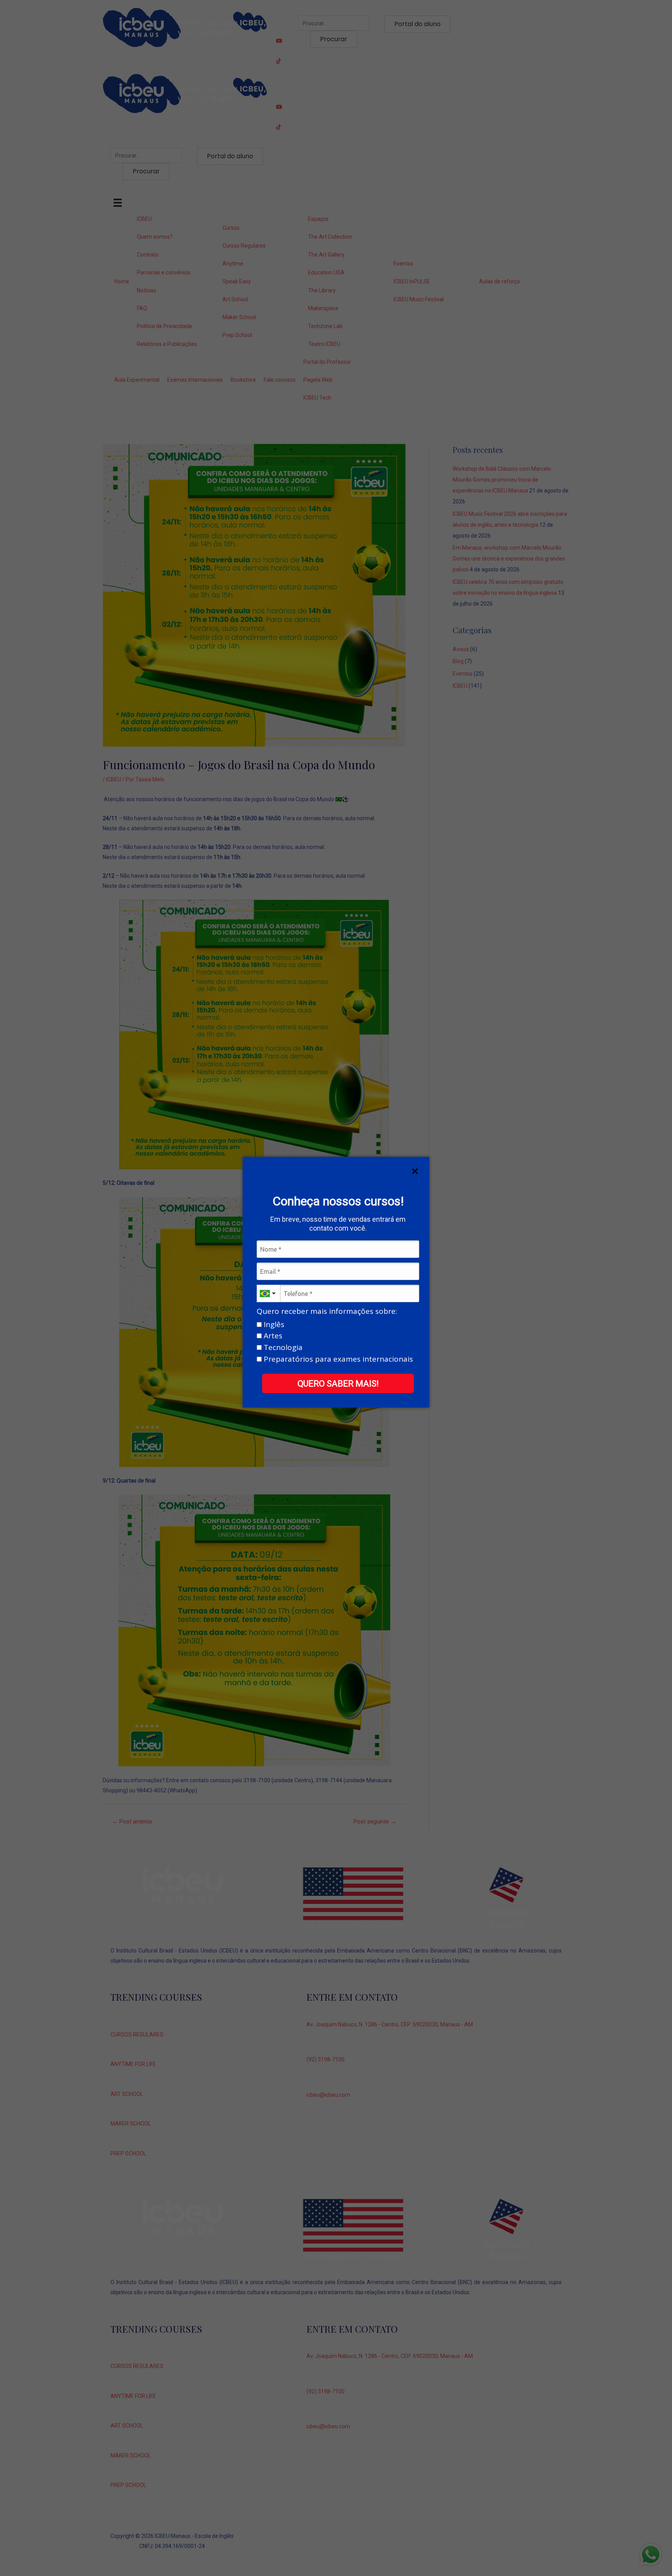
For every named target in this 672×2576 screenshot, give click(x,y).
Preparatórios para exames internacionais (337, 1359)
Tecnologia (282, 1348)
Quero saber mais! (338, 1384)
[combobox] (268, 1293)
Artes (272, 1336)
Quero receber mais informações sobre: (327, 1312)
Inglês (273, 1325)
